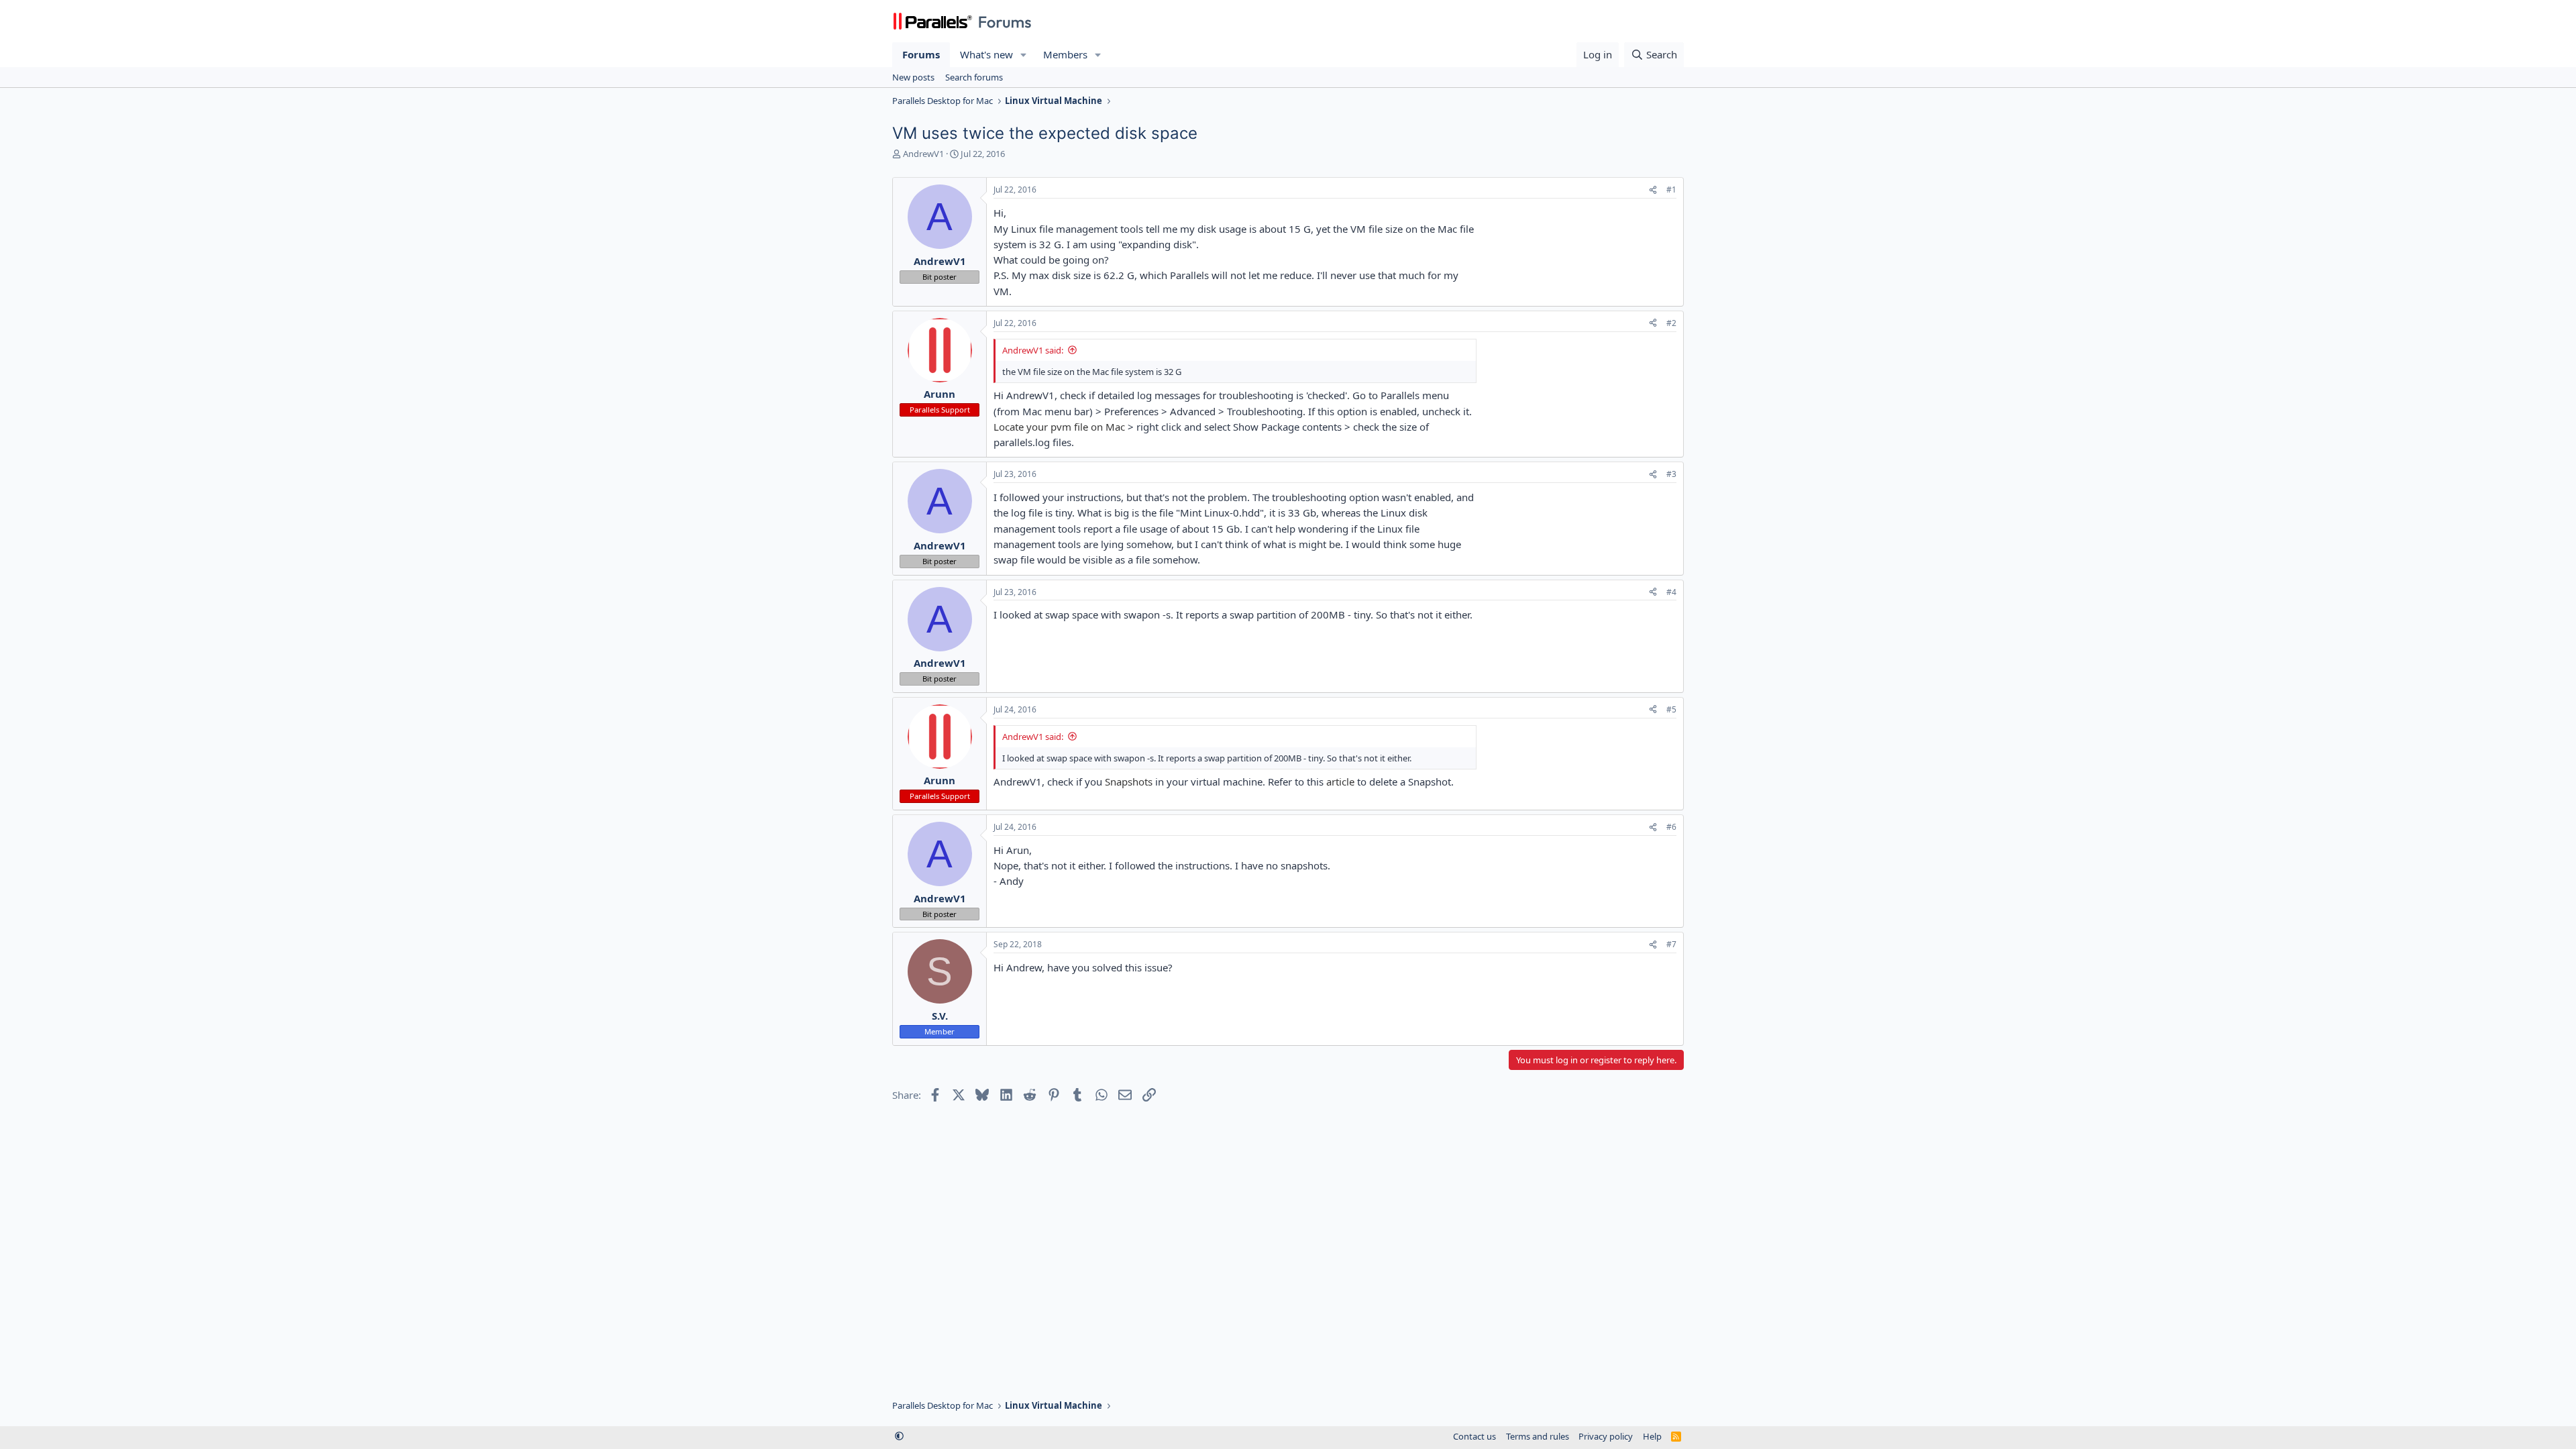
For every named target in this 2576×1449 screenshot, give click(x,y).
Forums (921, 54)
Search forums (974, 77)
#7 (1671, 944)
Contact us (1474, 1436)
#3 (1671, 474)
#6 (1671, 827)
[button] (1024, 55)
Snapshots (1129, 782)
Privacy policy (1606, 1436)
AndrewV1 (923, 154)
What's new (986, 54)
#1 (1671, 190)
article (1340, 782)
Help (1652, 1436)
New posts (913, 77)
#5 (1671, 709)
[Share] (1653, 190)
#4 (1671, 592)
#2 (1671, 323)
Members (1065, 54)
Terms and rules (1538, 1436)
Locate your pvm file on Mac (1059, 427)
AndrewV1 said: (1033, 350)
